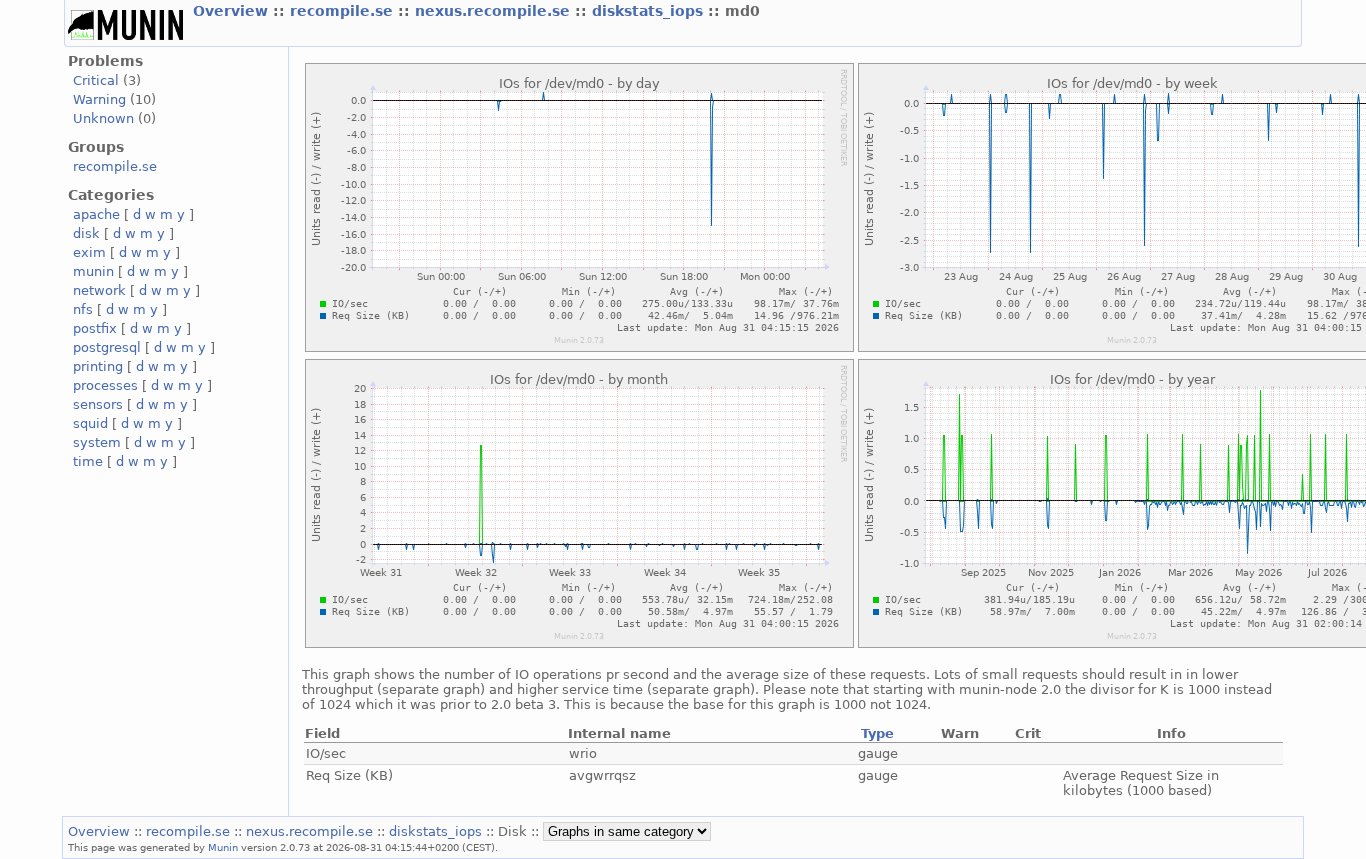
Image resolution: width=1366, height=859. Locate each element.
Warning (99, 99)
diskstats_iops (650, 11)
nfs (83, 309)
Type (877, 733)
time (88, 461)
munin (93, 271)
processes (105, 385)
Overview (233, 11)
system (97, 442)
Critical (96, 80)
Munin (223, 847)
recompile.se (344, 11)
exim (89, 252)
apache (96, 214)
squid (90, 423)
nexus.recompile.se (495, 11)
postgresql (107, 347)
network (99, 290)
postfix (95, 328)
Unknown (103, 118)
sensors (98, 404)
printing (98, 366)
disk (86, 233)
